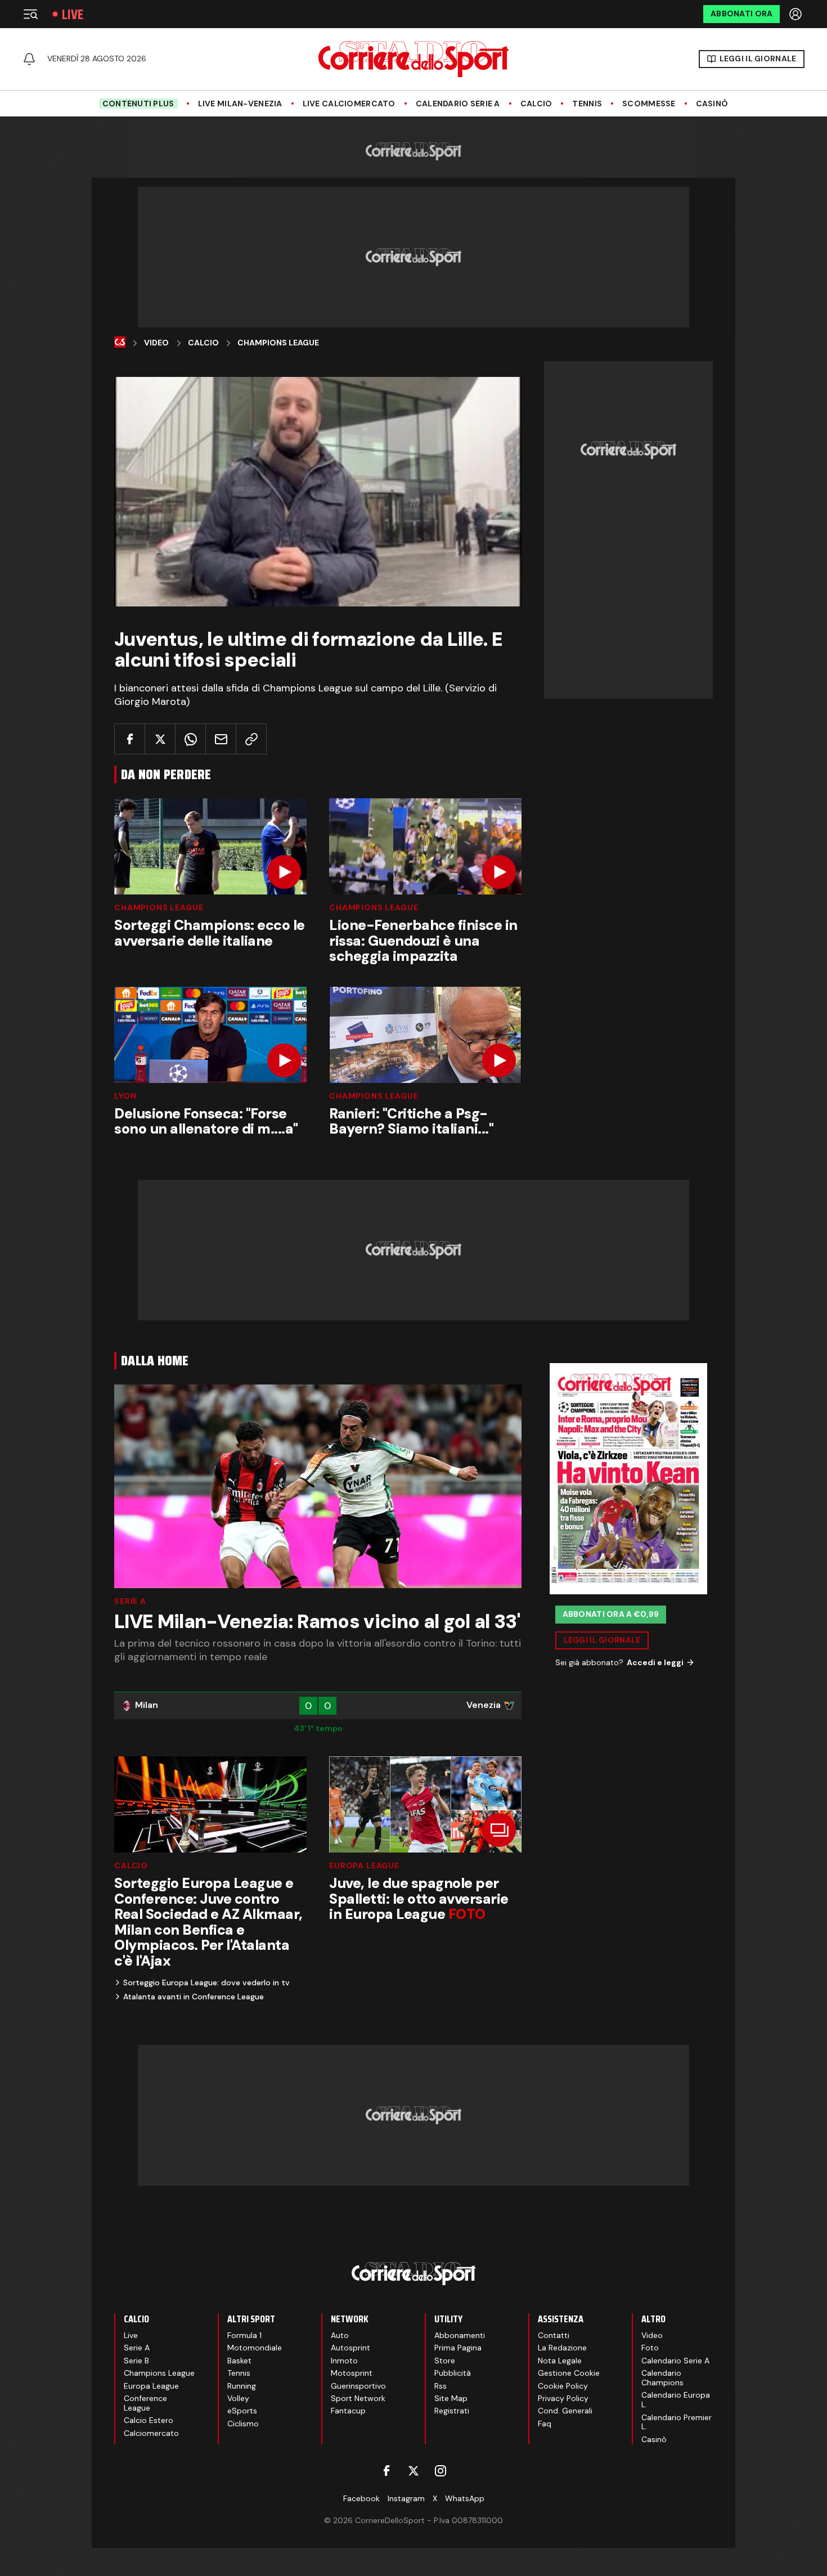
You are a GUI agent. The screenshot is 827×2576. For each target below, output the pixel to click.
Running (242, 2386)
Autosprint (350, 2348)
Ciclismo (243, 2424)
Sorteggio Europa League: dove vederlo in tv (206, 1982)
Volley (238, 2398)
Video (156, 343)
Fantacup (348, 2411)
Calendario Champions (662, 2378)
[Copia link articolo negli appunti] (251, 739)
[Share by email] (221, 739)
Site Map (451, 2398)
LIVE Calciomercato (349, 104)
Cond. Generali (565, 2411)
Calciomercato (151, 2433)
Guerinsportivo (358, 2386)
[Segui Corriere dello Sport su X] (414, 2471)
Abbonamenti (460, 2335)
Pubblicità (453, 2373)
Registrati (452, 2411)
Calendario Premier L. (677, 2422)
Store (445, 2361)
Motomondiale (255, 2348)
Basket (239, 2361)
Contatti (554, 2335)
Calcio (536, 104)
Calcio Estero (149, 2420)
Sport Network (358, 2398)
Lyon (125, 1096)
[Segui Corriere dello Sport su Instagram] (441, 2471)
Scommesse (649, 104)
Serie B (136, 2361)
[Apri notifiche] (29, 59)
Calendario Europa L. (676, 2400)
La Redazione (562, 2348)
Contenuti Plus (138, 104)
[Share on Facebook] (130, 739)
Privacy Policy (563, 2398)
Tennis (587, 104)
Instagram (406, 2498)
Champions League (278, 343)
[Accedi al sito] (797, 14)
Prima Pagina (458, 2348)
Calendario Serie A (458, 104)
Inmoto (344, 2361)
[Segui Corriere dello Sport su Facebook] (386, 2471)
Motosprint (352, 2373)
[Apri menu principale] (30, 14)
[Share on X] (160, 739)
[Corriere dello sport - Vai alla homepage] (414, 59)
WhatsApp (465, 2498)
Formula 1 (244, 2335)
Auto (340, 2335)
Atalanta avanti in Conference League (194, 1997)
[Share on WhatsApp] (190, 739)
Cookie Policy (563, 2386)
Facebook (361, 2498)
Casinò (712, 104)
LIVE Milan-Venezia (240, 104)
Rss (441, 2386)
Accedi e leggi (655, 1662)
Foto (650, 2348)
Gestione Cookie (569, 2373)
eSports (242, 2411)
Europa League (364, 1865)
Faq (545, 2424)
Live (73, 14)
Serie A (130, 1601)
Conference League (145, 2403)
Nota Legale (560, 2361)
